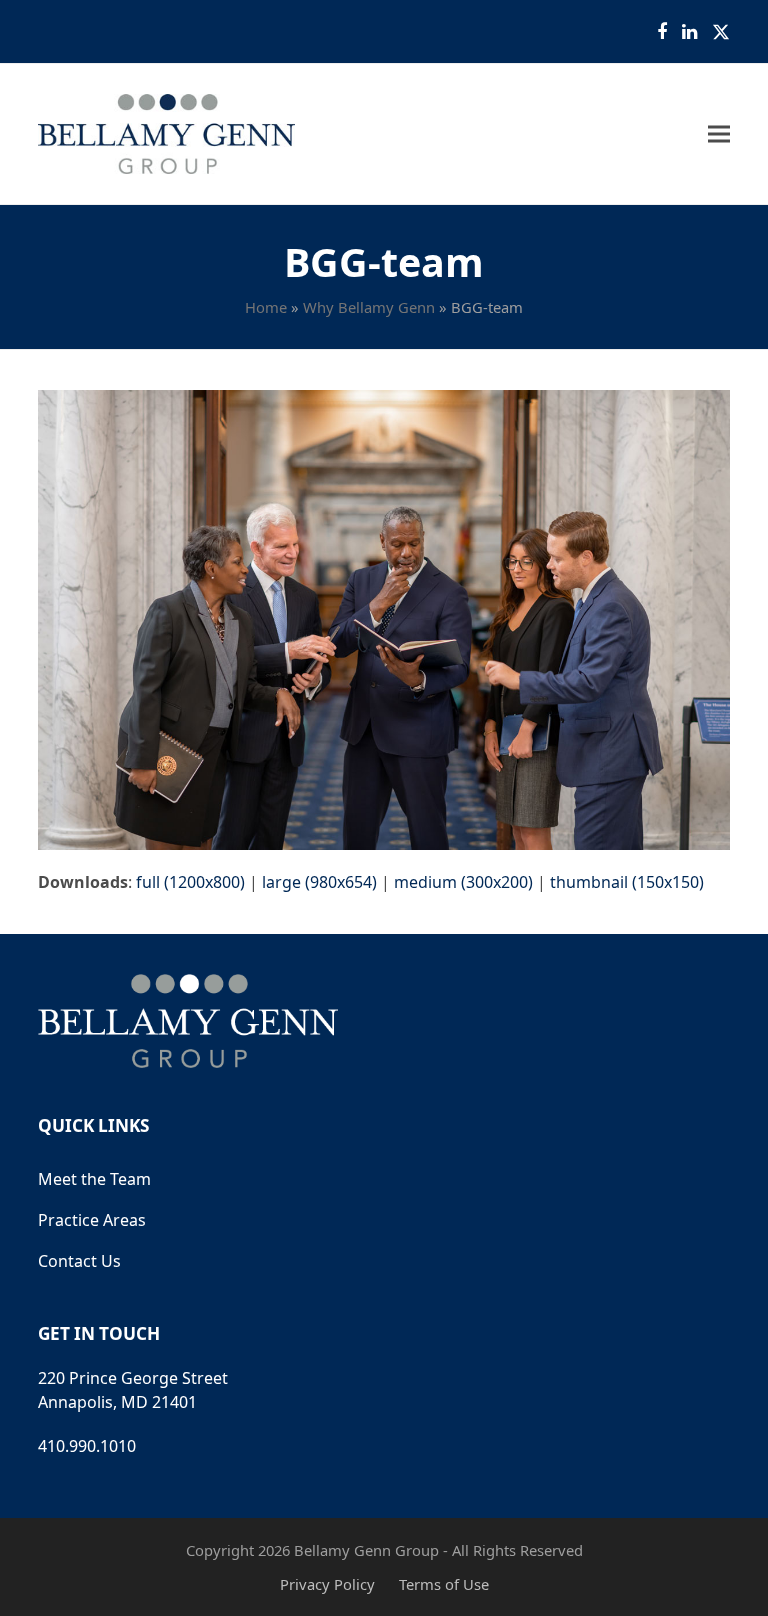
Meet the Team (94, 1179)
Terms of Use (444, 1584)
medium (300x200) (463, 882)
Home (266, 307)
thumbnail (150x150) (627, 882)
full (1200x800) (190, 882)
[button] (719, 134)
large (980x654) (319, 882)
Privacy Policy (327, 1584)
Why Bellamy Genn (369, 307)
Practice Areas (92, 1220)
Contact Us (79, 1261)
